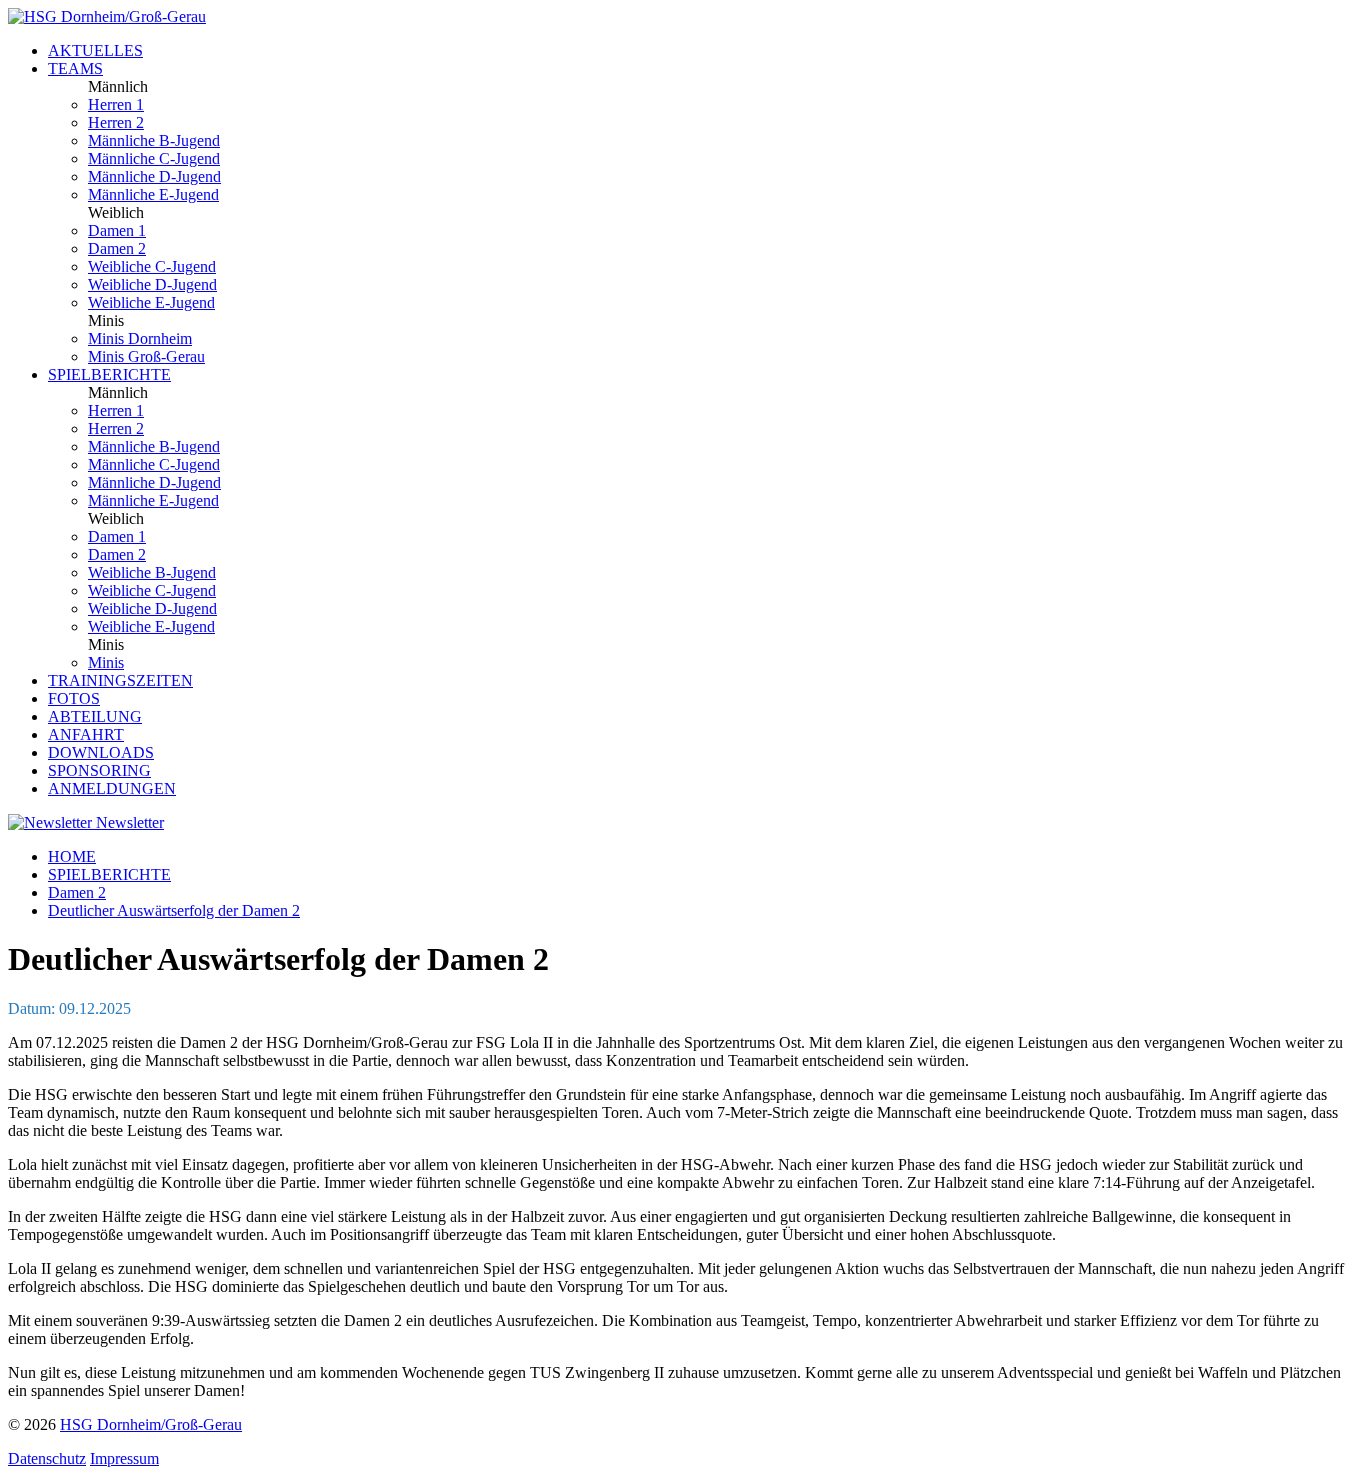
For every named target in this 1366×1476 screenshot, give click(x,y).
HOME (72, 856)
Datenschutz (47, 1458)
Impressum (124, 1458)
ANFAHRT (86, 734)
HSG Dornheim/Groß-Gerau (151, 1424)
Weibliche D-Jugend (152, 284)
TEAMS (75, 68)
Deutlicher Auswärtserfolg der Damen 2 (174, 910)
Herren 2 (116, 122)
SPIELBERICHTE (109, 374)
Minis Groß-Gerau (146, 356)
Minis (106, 662)
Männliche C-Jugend (154, 158)
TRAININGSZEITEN (120, 680)
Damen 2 (117, 248)
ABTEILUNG (95, 716)
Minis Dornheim (140, 338)
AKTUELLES (95, 50)
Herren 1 (116, 104)
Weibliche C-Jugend (152, 266)
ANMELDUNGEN (112, 788)
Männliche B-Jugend (154, 140)
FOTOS (74, 698)
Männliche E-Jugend (153, 194)
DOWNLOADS (101, 752)
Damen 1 (117, 230)
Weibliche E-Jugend (151, 302)
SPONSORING (99, 770)
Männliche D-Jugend (154, 176)
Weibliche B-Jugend (152, 572)
